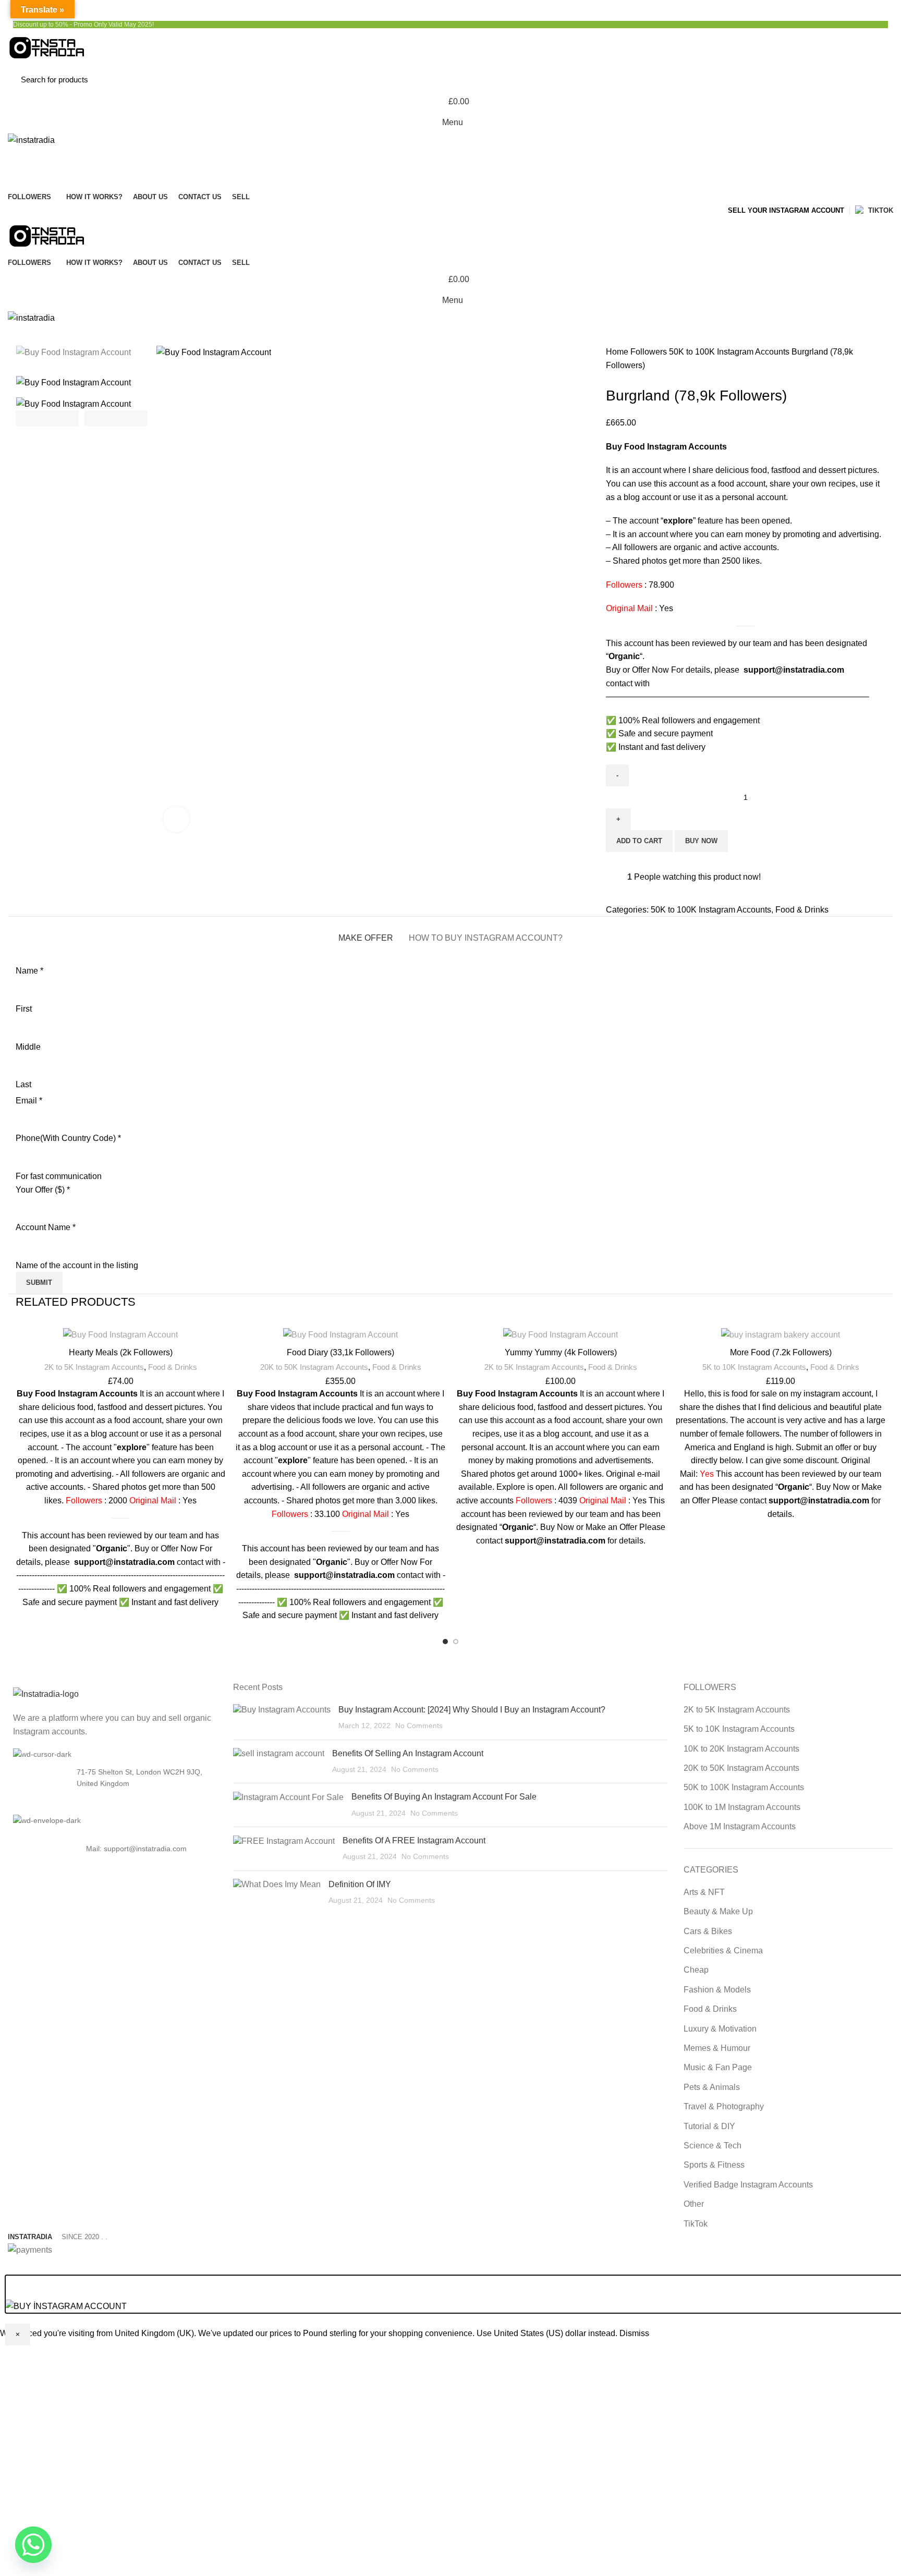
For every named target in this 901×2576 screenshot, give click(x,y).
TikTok (696, 2224)
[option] (82, 353)
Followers (650, 352)
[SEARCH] (874, 79)
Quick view (223, 1368)
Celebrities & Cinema (723, 1951)
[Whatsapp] (33, 2545)
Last (23, 1084)
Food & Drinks (802, 910)
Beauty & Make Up (718, 1911)
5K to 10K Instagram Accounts (754, 1367)
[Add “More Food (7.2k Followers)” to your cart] (883, 1345)
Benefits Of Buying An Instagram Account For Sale (444, 1797)
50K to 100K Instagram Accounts (730, 352)
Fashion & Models (717, 1990)
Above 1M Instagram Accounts (740, 1826)
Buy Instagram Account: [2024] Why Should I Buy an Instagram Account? (472, 1710)
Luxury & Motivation (720, 2029)
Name (29, 971)
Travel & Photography (724, 2106)
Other (694, 2204)
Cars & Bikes (708, 1931)
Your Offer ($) (43, 1190)
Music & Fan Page (718, 2067)
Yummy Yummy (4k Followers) (561, 1352)
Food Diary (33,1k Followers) (340, 1352)
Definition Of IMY (360, 1884)
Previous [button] (47, 418)
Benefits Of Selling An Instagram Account (408, 1753)
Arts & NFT (704, 1892)
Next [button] (116, 418)
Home (618, 352)
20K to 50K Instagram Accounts (314, 1367)
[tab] (366, 933)
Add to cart (639, 841)
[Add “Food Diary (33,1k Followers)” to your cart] (443, 1345)
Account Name (46, 1227)
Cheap (696, 1970)
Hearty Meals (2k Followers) (121, 1352)
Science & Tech (713, 2146)
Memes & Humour (717, 2048)
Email (29, 1101)
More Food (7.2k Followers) (781, 1352)
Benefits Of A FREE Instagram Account (414, 1840)
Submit (39, 1283)
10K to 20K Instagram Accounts (741, 1749)
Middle (28, 1047)
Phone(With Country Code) (68, 1138)
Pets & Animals (712, 2087)
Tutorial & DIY (709, 2126)
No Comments (419, 1726)
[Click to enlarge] (176, 819)
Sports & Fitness (714, 2165)
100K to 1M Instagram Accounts (742, 1807)
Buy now (701, 841)
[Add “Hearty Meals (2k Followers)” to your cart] (223, 1345)
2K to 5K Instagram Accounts (94, 1367)
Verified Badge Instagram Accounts (748, 2185)
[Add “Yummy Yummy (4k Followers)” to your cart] (663, 1345)
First (24, 1009)
